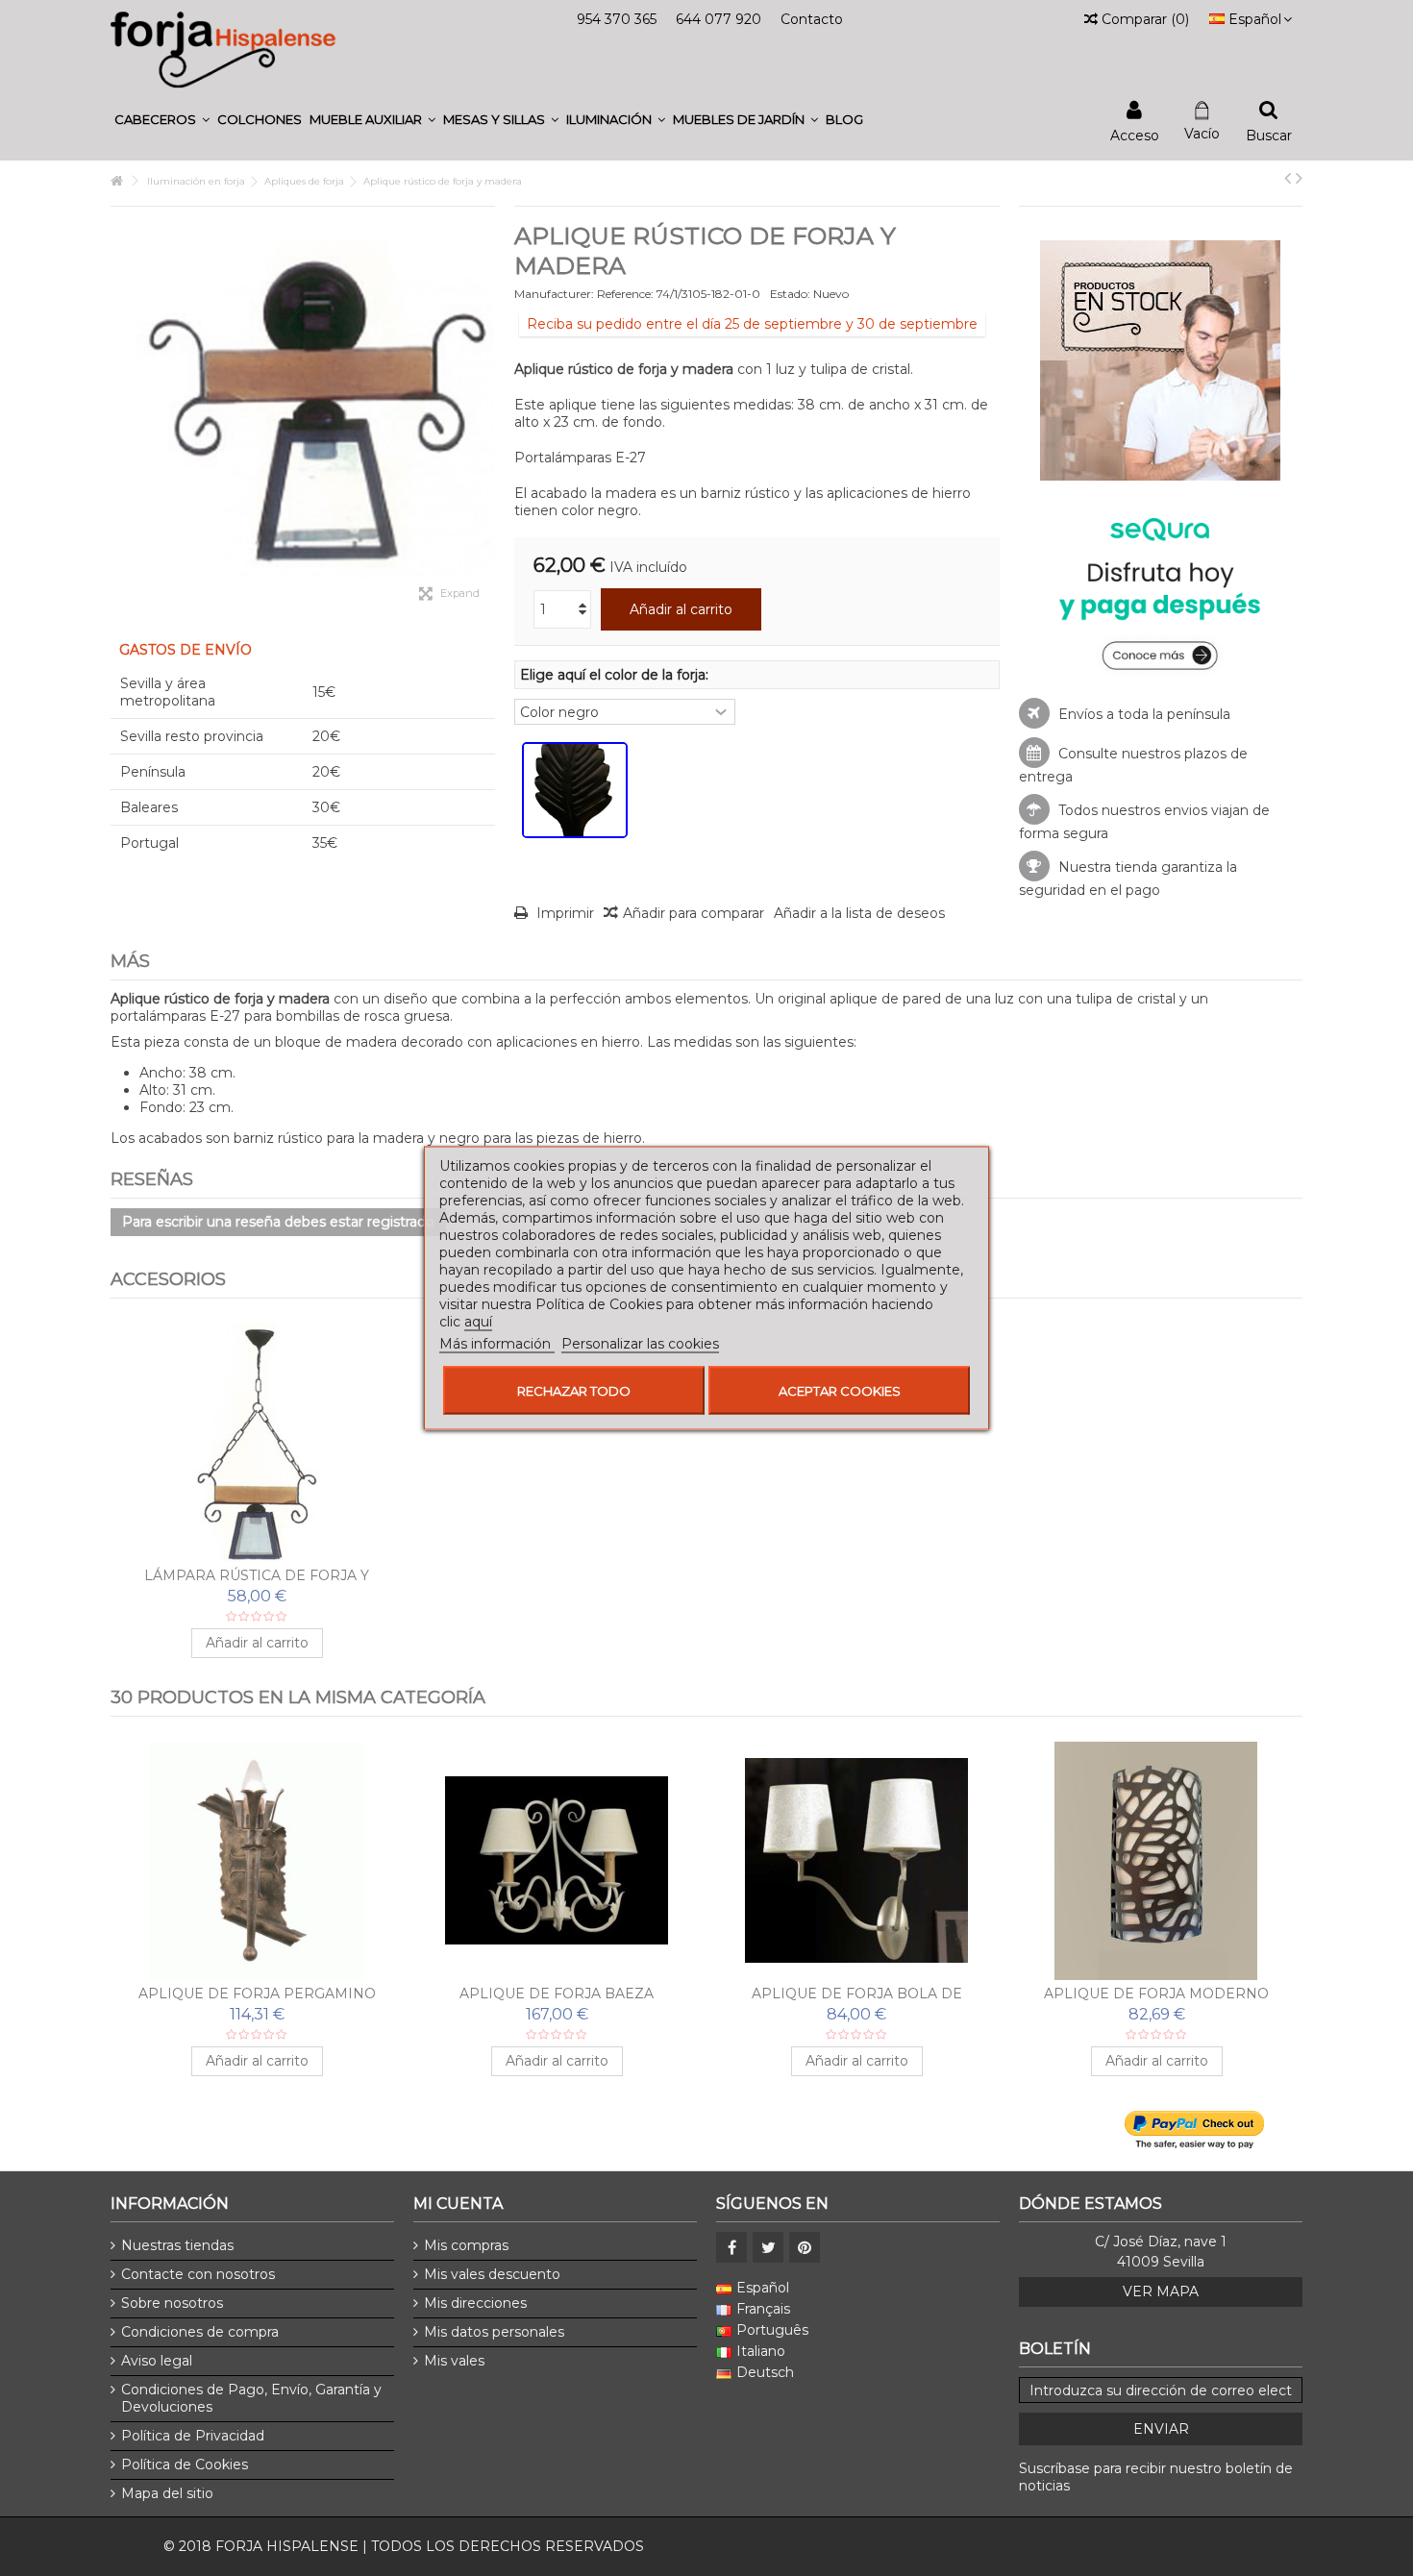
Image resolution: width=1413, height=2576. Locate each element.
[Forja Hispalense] (223, 49)
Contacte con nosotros (198, 2274)
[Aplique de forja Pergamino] (257, 1861)
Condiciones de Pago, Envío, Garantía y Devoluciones (251, 2398)
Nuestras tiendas (177, 2245)
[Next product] (1299, 178)
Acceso (1135, 134)
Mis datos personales (494, 2332)
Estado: (790, 294)
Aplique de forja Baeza (557, 1994)
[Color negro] (575, 790)
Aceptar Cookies (840, 1391)
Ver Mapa (1161, 2291)
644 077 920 (719, 19)
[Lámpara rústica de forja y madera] (257, 1443)
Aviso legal (157, 2361)
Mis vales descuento (492, 2274)
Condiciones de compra (200, 2332)
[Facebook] (731, 2247)
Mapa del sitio (167, 2493)
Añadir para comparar (694, 913)
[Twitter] (768, 2247)
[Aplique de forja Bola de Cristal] (856, 1861)
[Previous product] (1288, 178)
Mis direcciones (475, 2303)
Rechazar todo (574, 1391)
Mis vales (454, 2361)
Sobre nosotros (172, 2303)
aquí (478, 1322)
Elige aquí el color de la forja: (616, 675)
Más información (497, 1344)
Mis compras (466, 2245)
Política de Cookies (185, 2465)
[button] (162, 120)
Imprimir (563, 913)
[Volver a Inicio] (116, 181)
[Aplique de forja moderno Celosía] (1156, 1861)
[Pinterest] (805, 2247)
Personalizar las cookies (640, 1344)
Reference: (625, 294)
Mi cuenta (458, 2204)
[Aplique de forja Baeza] (557, 1861)
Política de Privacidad (193, 2436)
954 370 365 (617, 19)
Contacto (812, 19)
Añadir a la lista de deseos (859, 913)
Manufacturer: (554, 294)
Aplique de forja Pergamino (257, 1994)
